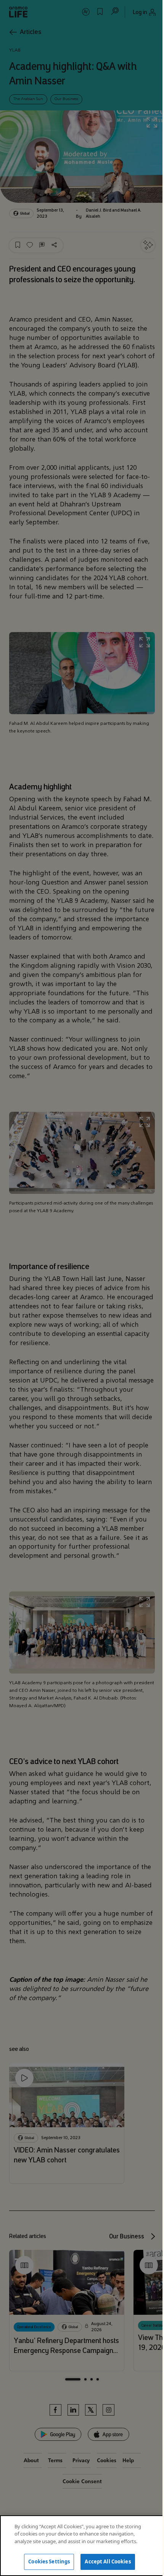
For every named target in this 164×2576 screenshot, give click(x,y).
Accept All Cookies (108, 2561)
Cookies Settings (49, 2561)
